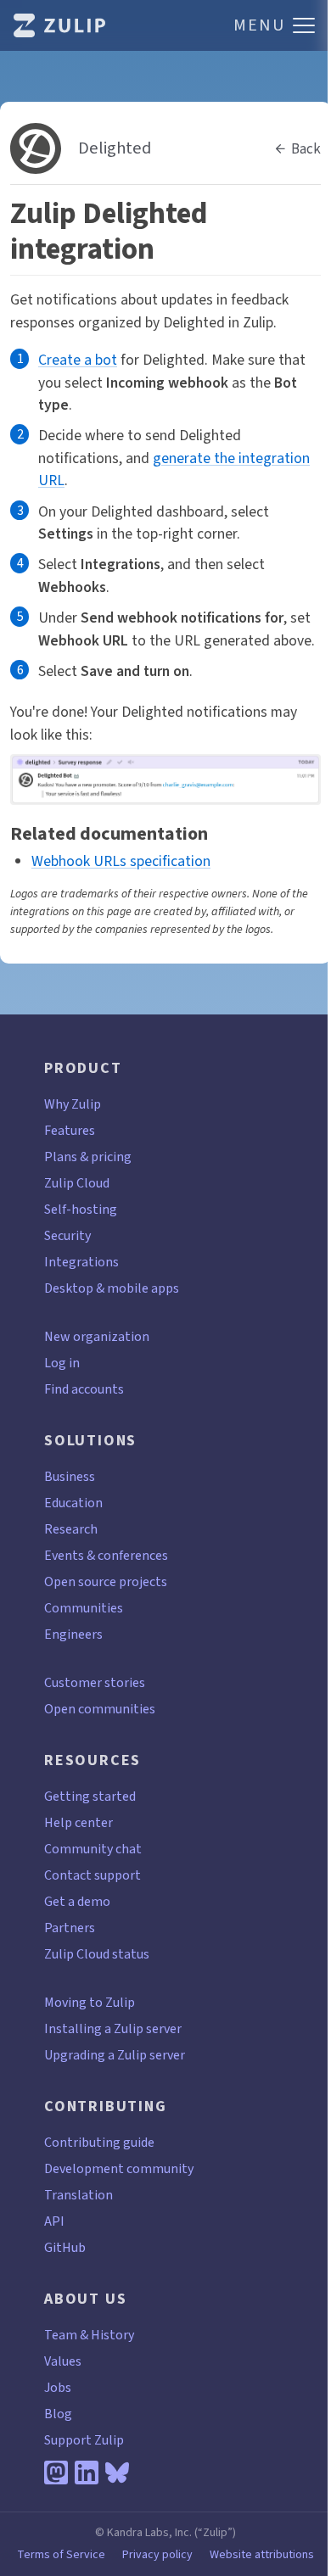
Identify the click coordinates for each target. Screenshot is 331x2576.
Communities (84, 1608)
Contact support (93, 1875)
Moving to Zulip (90, 2002)
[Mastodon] (56, 2473)
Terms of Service (61, 2555)
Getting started (90, 1796)
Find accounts (84, 1389)
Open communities (100, 1709)
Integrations (81, 1262)
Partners (70, 1928)
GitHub (65, 2247)
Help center (79, 1822)
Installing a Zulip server (113, 2028)
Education (73, 1503)
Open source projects (106, 1581)
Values (63, 2361)
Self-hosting (81, 1209)
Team (61, 2335)
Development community (119, 2168)
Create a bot (78, 360)
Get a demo (77, 1901)
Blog (58, 2414)
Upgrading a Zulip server (115, 2055)
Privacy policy (157, 2555)
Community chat (93, 1849)
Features (70, 1130)
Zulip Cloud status (97, 1954)
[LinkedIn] (87, 2473)
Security (67, 1235)
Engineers (73, 1634)
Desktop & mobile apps (112, 1288)
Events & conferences (106, 1555)
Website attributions (262, 2555)
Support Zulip (84, 2440)
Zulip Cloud (77, 1183)
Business (70, 1476)
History (112, 2335)
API (54, 2221)
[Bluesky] (117, 2473)
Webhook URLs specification (121, 861)
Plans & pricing (88, 1157)
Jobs (58, 2387)
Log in (62, 1363)
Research (71, 1529)
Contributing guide (99, 2142)
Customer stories (95, 1682)
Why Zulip (73, 1104)
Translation (79, 2195)
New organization (97, 1336)
